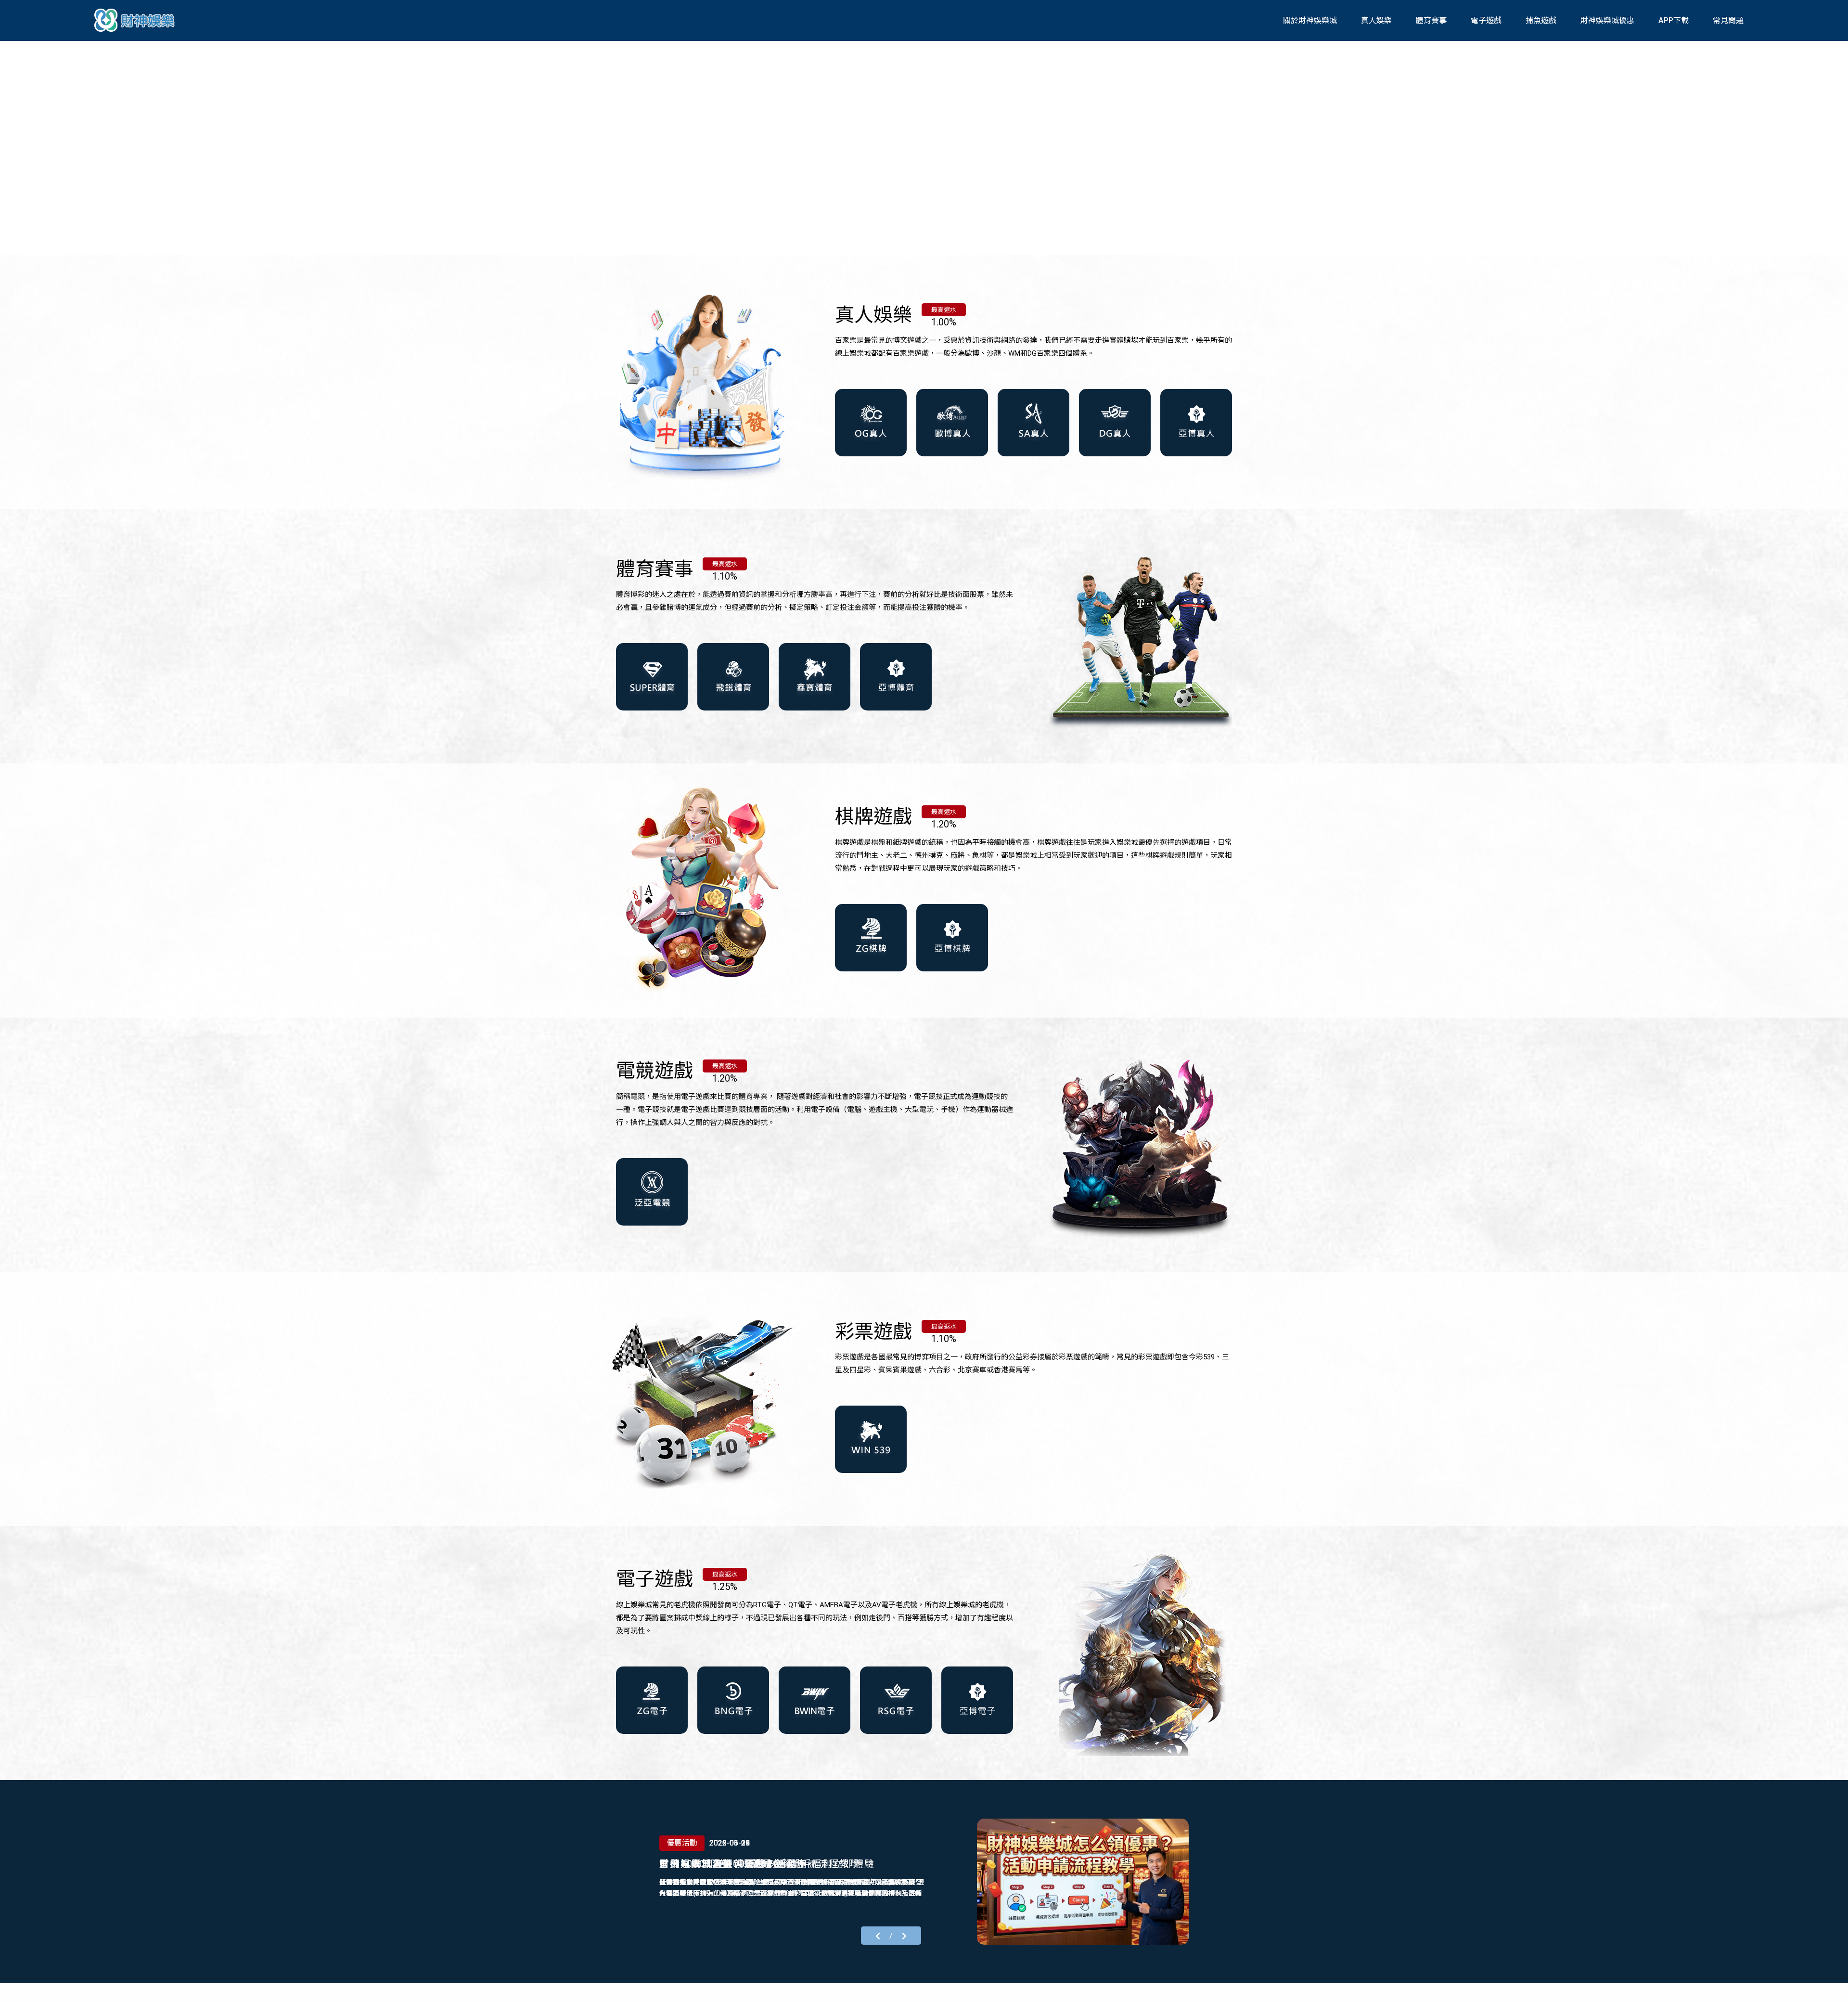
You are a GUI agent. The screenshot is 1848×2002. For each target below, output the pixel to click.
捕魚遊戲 (1541, 20)
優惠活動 (682, 1843)
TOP (1830, 1986)
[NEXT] (904, 1935)
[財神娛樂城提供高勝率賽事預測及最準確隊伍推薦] (136, 20)
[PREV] (878, 1935)
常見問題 (1728, 20)
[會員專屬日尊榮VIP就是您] (1083, 1882)
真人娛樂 (1376, 20)
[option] (924, 147)
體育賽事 (1431, 20)
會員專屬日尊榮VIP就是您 (721, 1864)
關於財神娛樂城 (1310, 20)
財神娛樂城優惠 (1607, 20)
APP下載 (1674, 20)
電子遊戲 (1486, 20)
